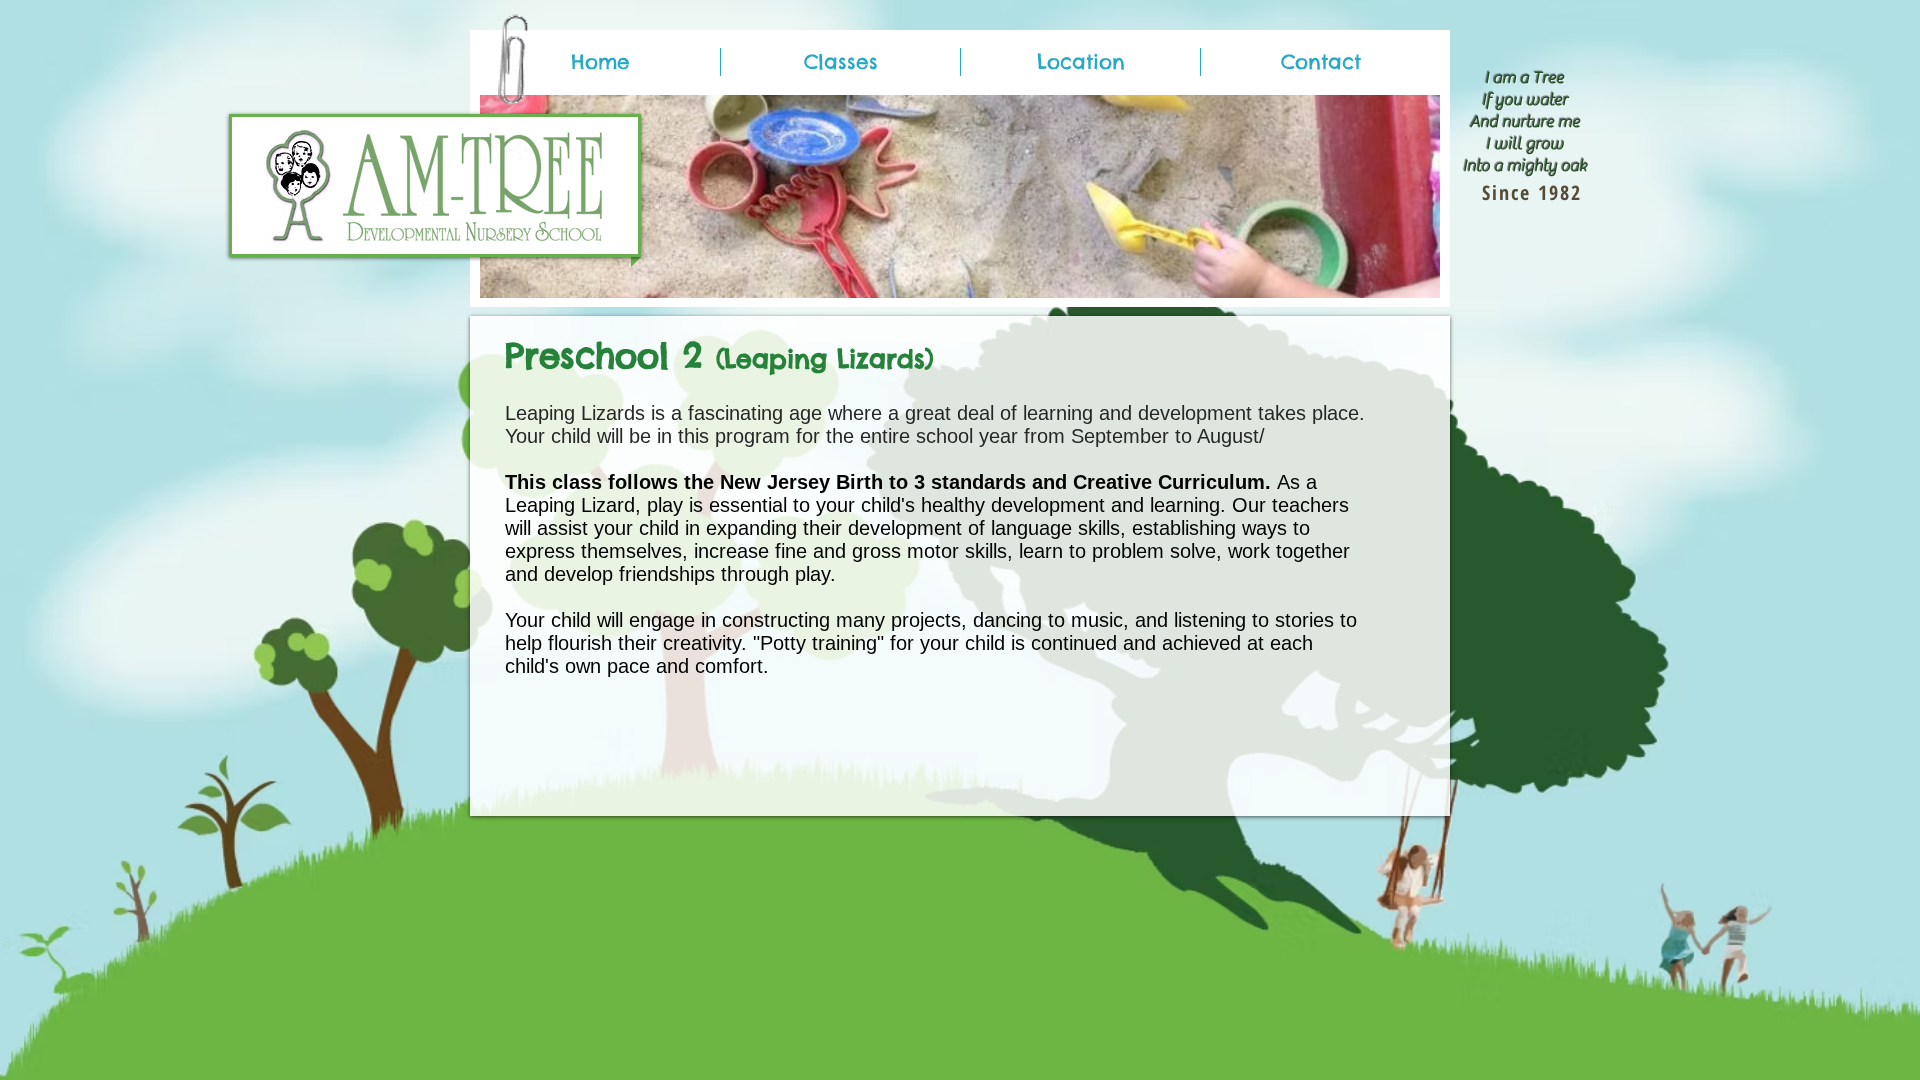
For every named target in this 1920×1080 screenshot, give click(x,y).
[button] (840, 62)
